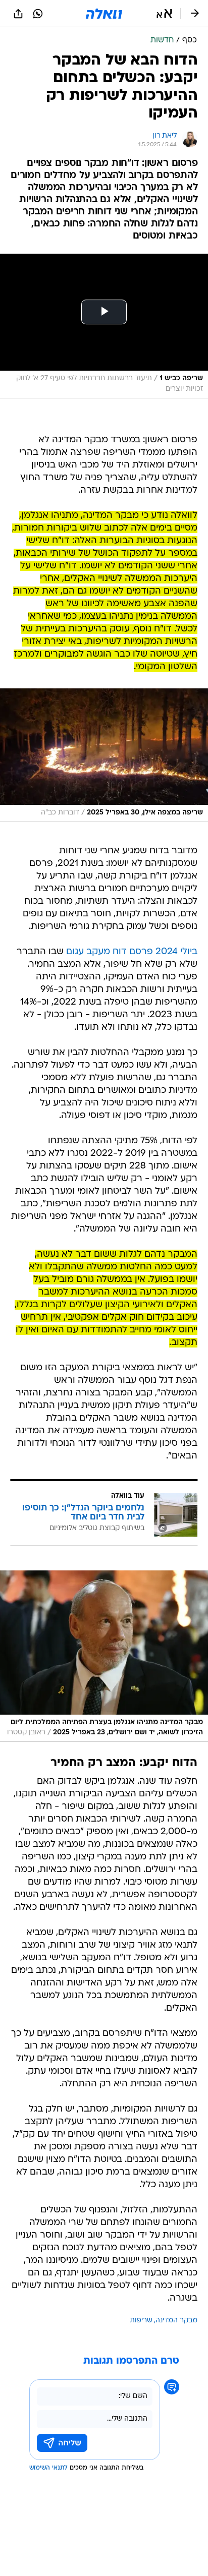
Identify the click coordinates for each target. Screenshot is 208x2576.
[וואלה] (104, 14)
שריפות (141, 2321)
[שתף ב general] (18, 14)
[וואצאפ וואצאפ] (38, 14)
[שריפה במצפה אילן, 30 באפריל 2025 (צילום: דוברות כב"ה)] (104, 755)
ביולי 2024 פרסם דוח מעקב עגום (132, 952)
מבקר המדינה (176, 2321)
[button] (164, 14)
